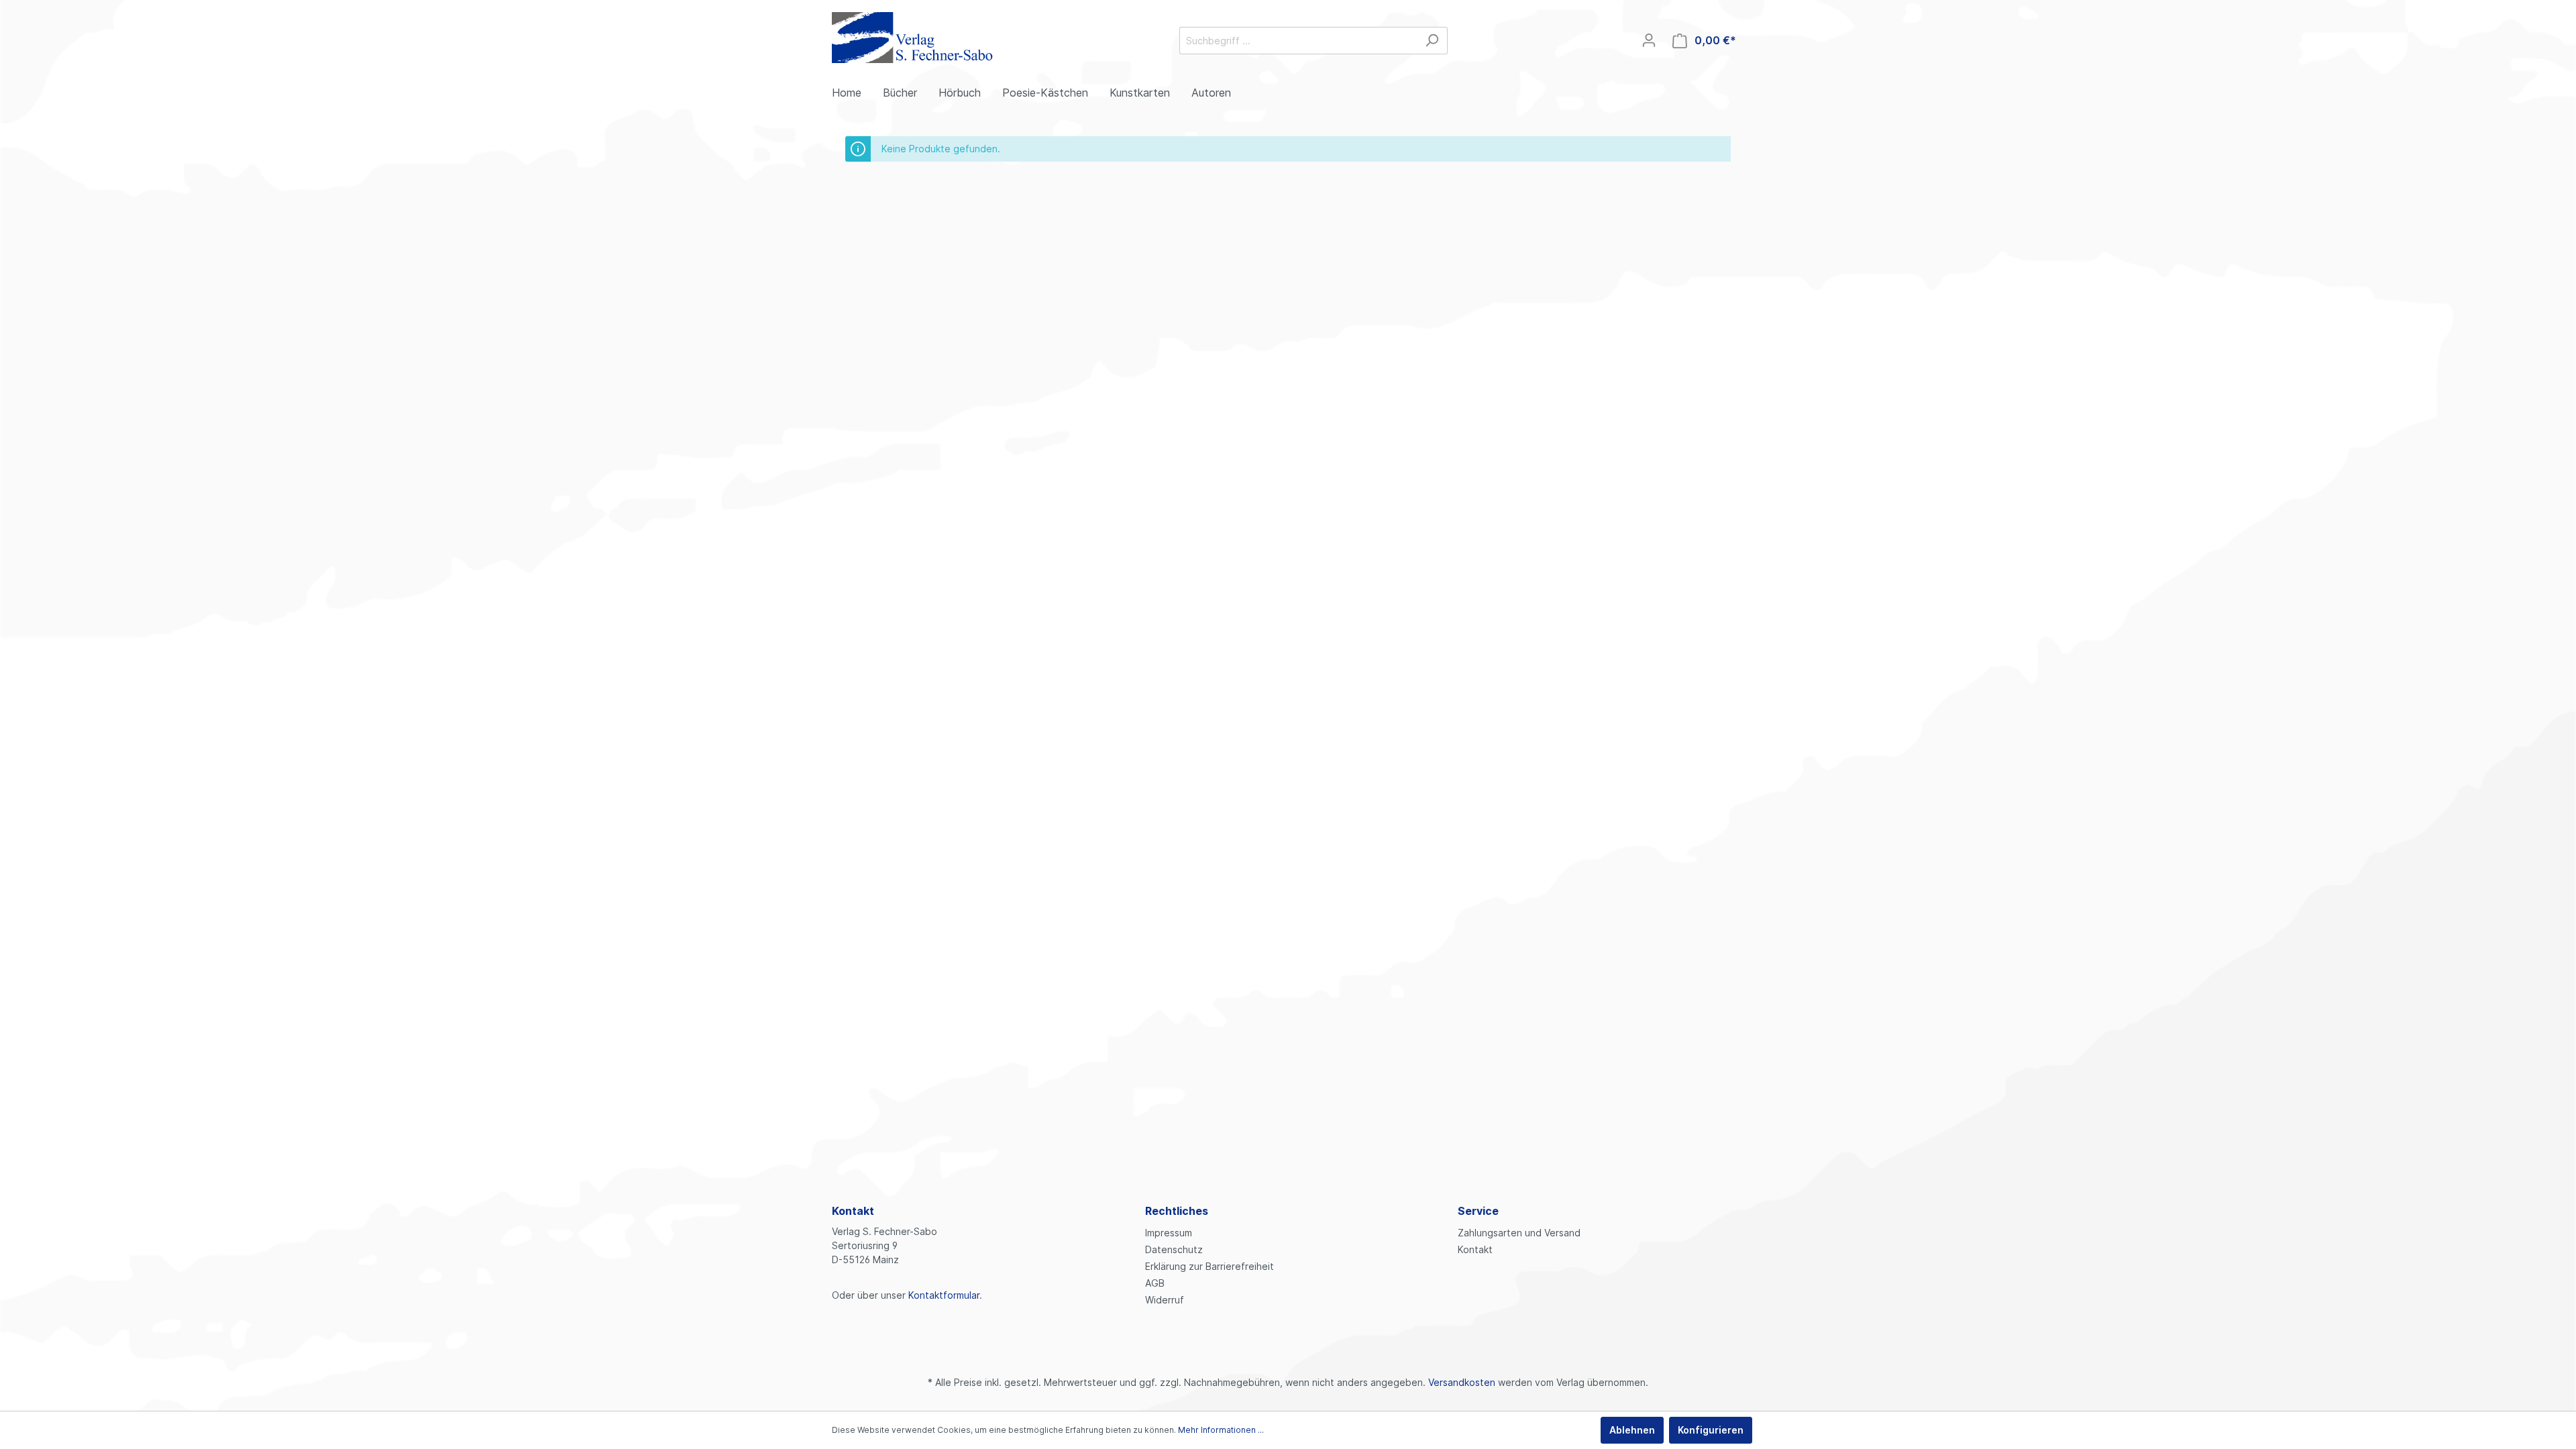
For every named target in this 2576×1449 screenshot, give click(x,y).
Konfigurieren (1711, 1430)
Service (1478, 1211)
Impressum (1169, 1233)
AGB (1155, 1283)
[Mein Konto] (1649, 40)
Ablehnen (1632, 1430)
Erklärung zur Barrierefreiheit (1210, 1266)
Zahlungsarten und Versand (1519, 1233)
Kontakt (1475, 1249)
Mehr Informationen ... (1221, 1430)
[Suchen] (1432, 41)
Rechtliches (1177, 1211)
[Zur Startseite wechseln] (912, 38)
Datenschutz (1174, 1249)
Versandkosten (1462, 1382)
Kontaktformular (944, 1295)
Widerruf (1165, 1300)
